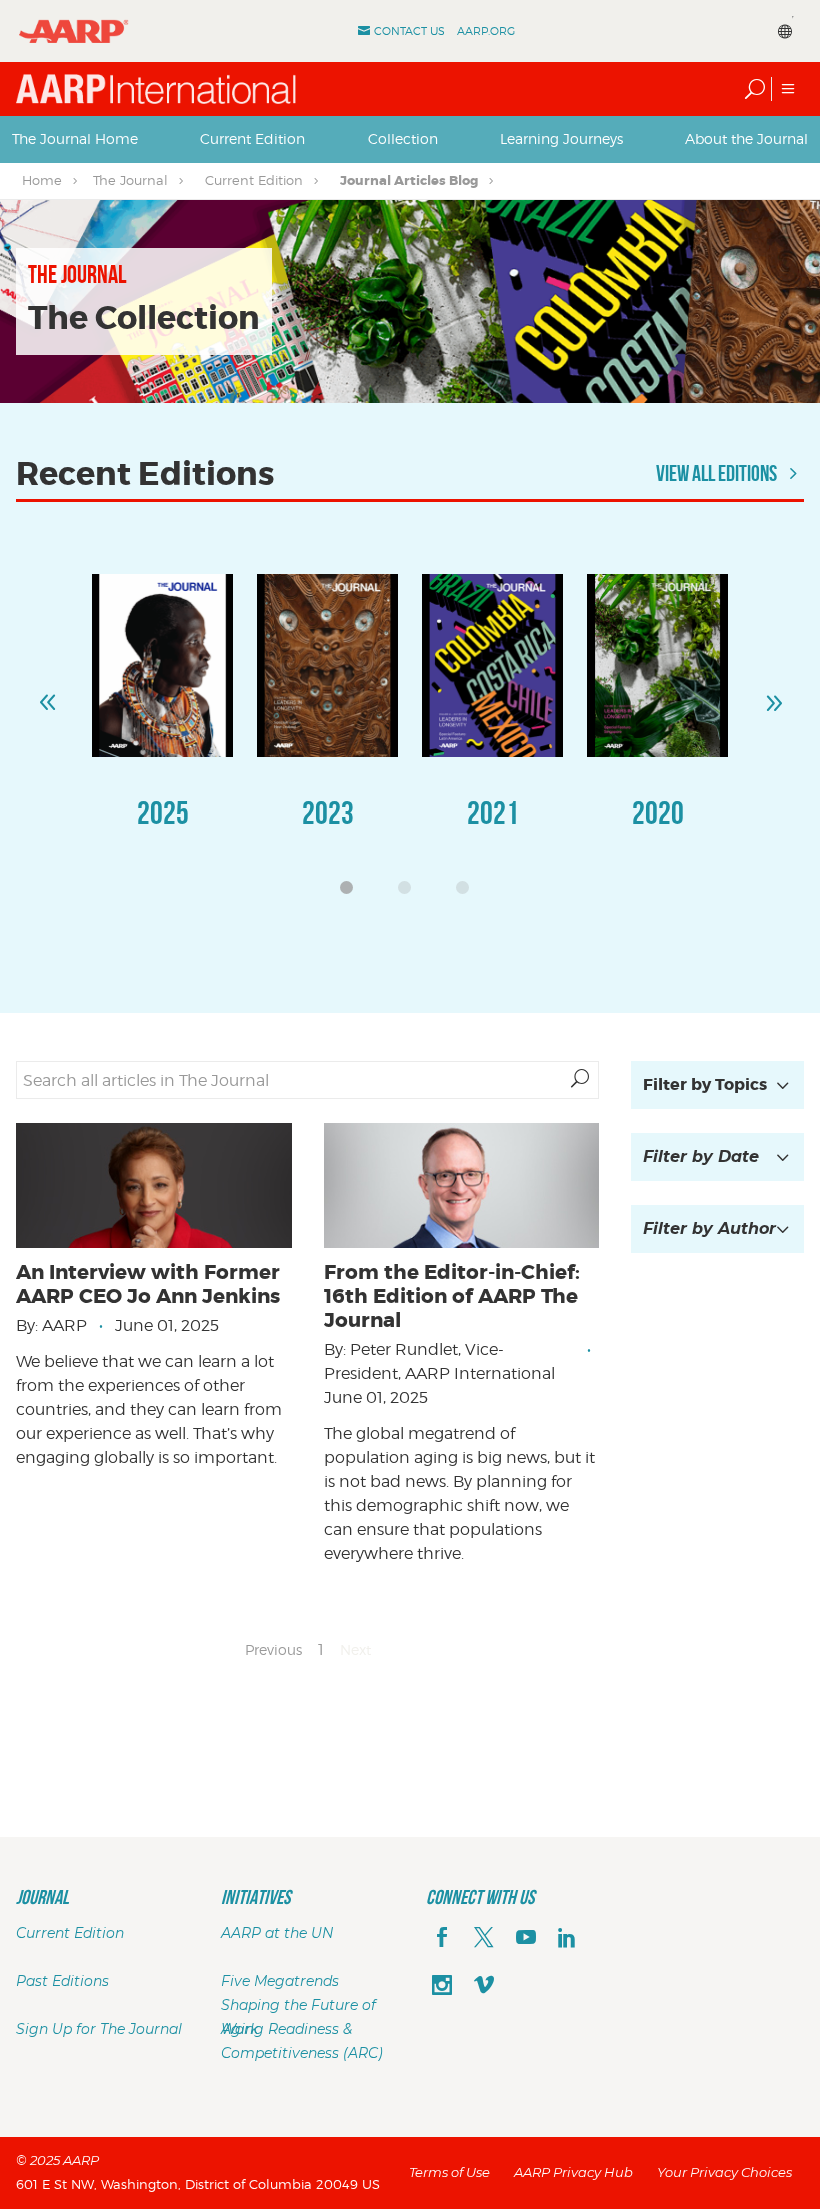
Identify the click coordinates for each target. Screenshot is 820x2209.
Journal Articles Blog (409, 180)
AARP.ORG (486, 31)
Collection (403, 138)
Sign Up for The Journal (99, 2029)
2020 (658, 812)
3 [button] (468, 893)
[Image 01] (162, 665)
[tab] (75, 139)
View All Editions (718, 473)
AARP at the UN (277, 1933)
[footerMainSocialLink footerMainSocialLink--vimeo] (484, 1987)
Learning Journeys (561, 138)
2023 (328, 812)
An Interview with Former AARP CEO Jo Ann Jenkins (148, 1284)
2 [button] (410, 893)
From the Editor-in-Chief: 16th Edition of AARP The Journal (452, 1296)
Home (42, 180)
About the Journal (746, 138)
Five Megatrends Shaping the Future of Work (298, 2005)
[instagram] (442, 1987)
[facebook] (442, 1939)
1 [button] (352, 893)
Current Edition (252, 138)
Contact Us (409, 31)
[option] (162, 721)
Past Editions (62, 1981)
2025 (163, 812)
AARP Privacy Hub (573, 2172)
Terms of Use (449, 2172)
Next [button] (773, 694)
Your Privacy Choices (724, 2172)
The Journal (130, 180)
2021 (493, 812)
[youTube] (526, 1939)
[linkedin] (567, 1939)
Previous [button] (47, 694)
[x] (484, 1939)
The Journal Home (75, 138)
